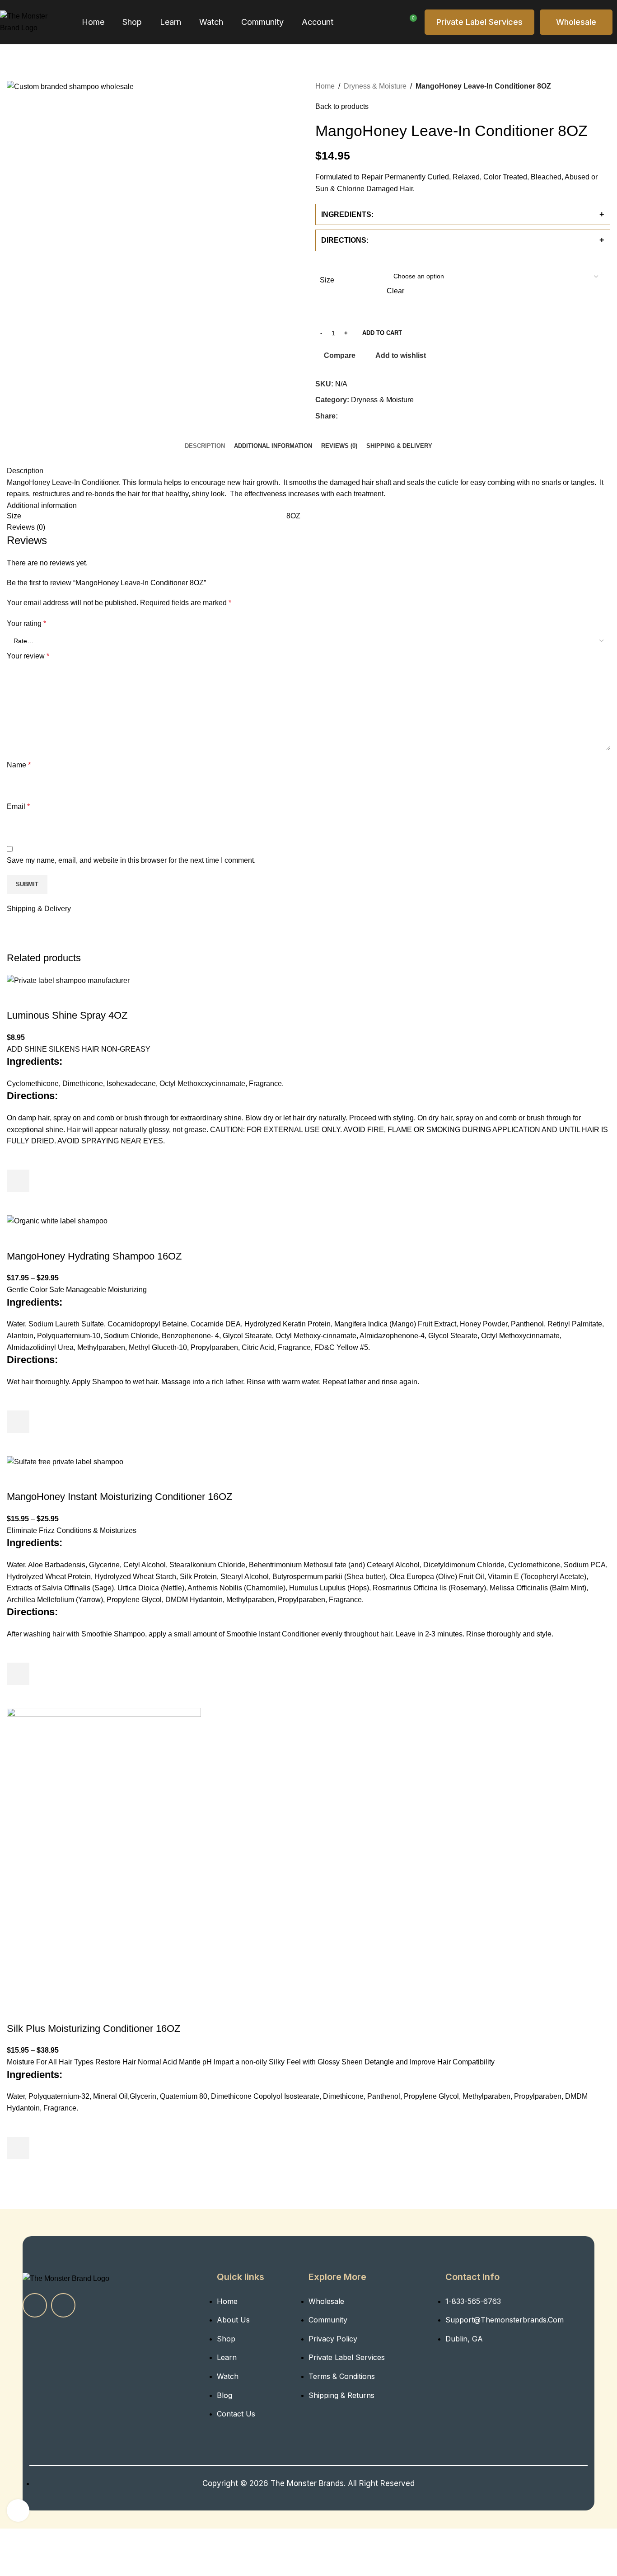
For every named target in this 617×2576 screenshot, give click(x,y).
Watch (211, 22)
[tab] (205, 446)
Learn (171, 22)
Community (262, 22)
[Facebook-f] (35, 2305)
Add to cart (382, 333)
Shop (132, 22)
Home (93, 22)
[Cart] (410, 22)
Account (318, 22)
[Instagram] (63, 2305)
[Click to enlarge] (18, 2510)
